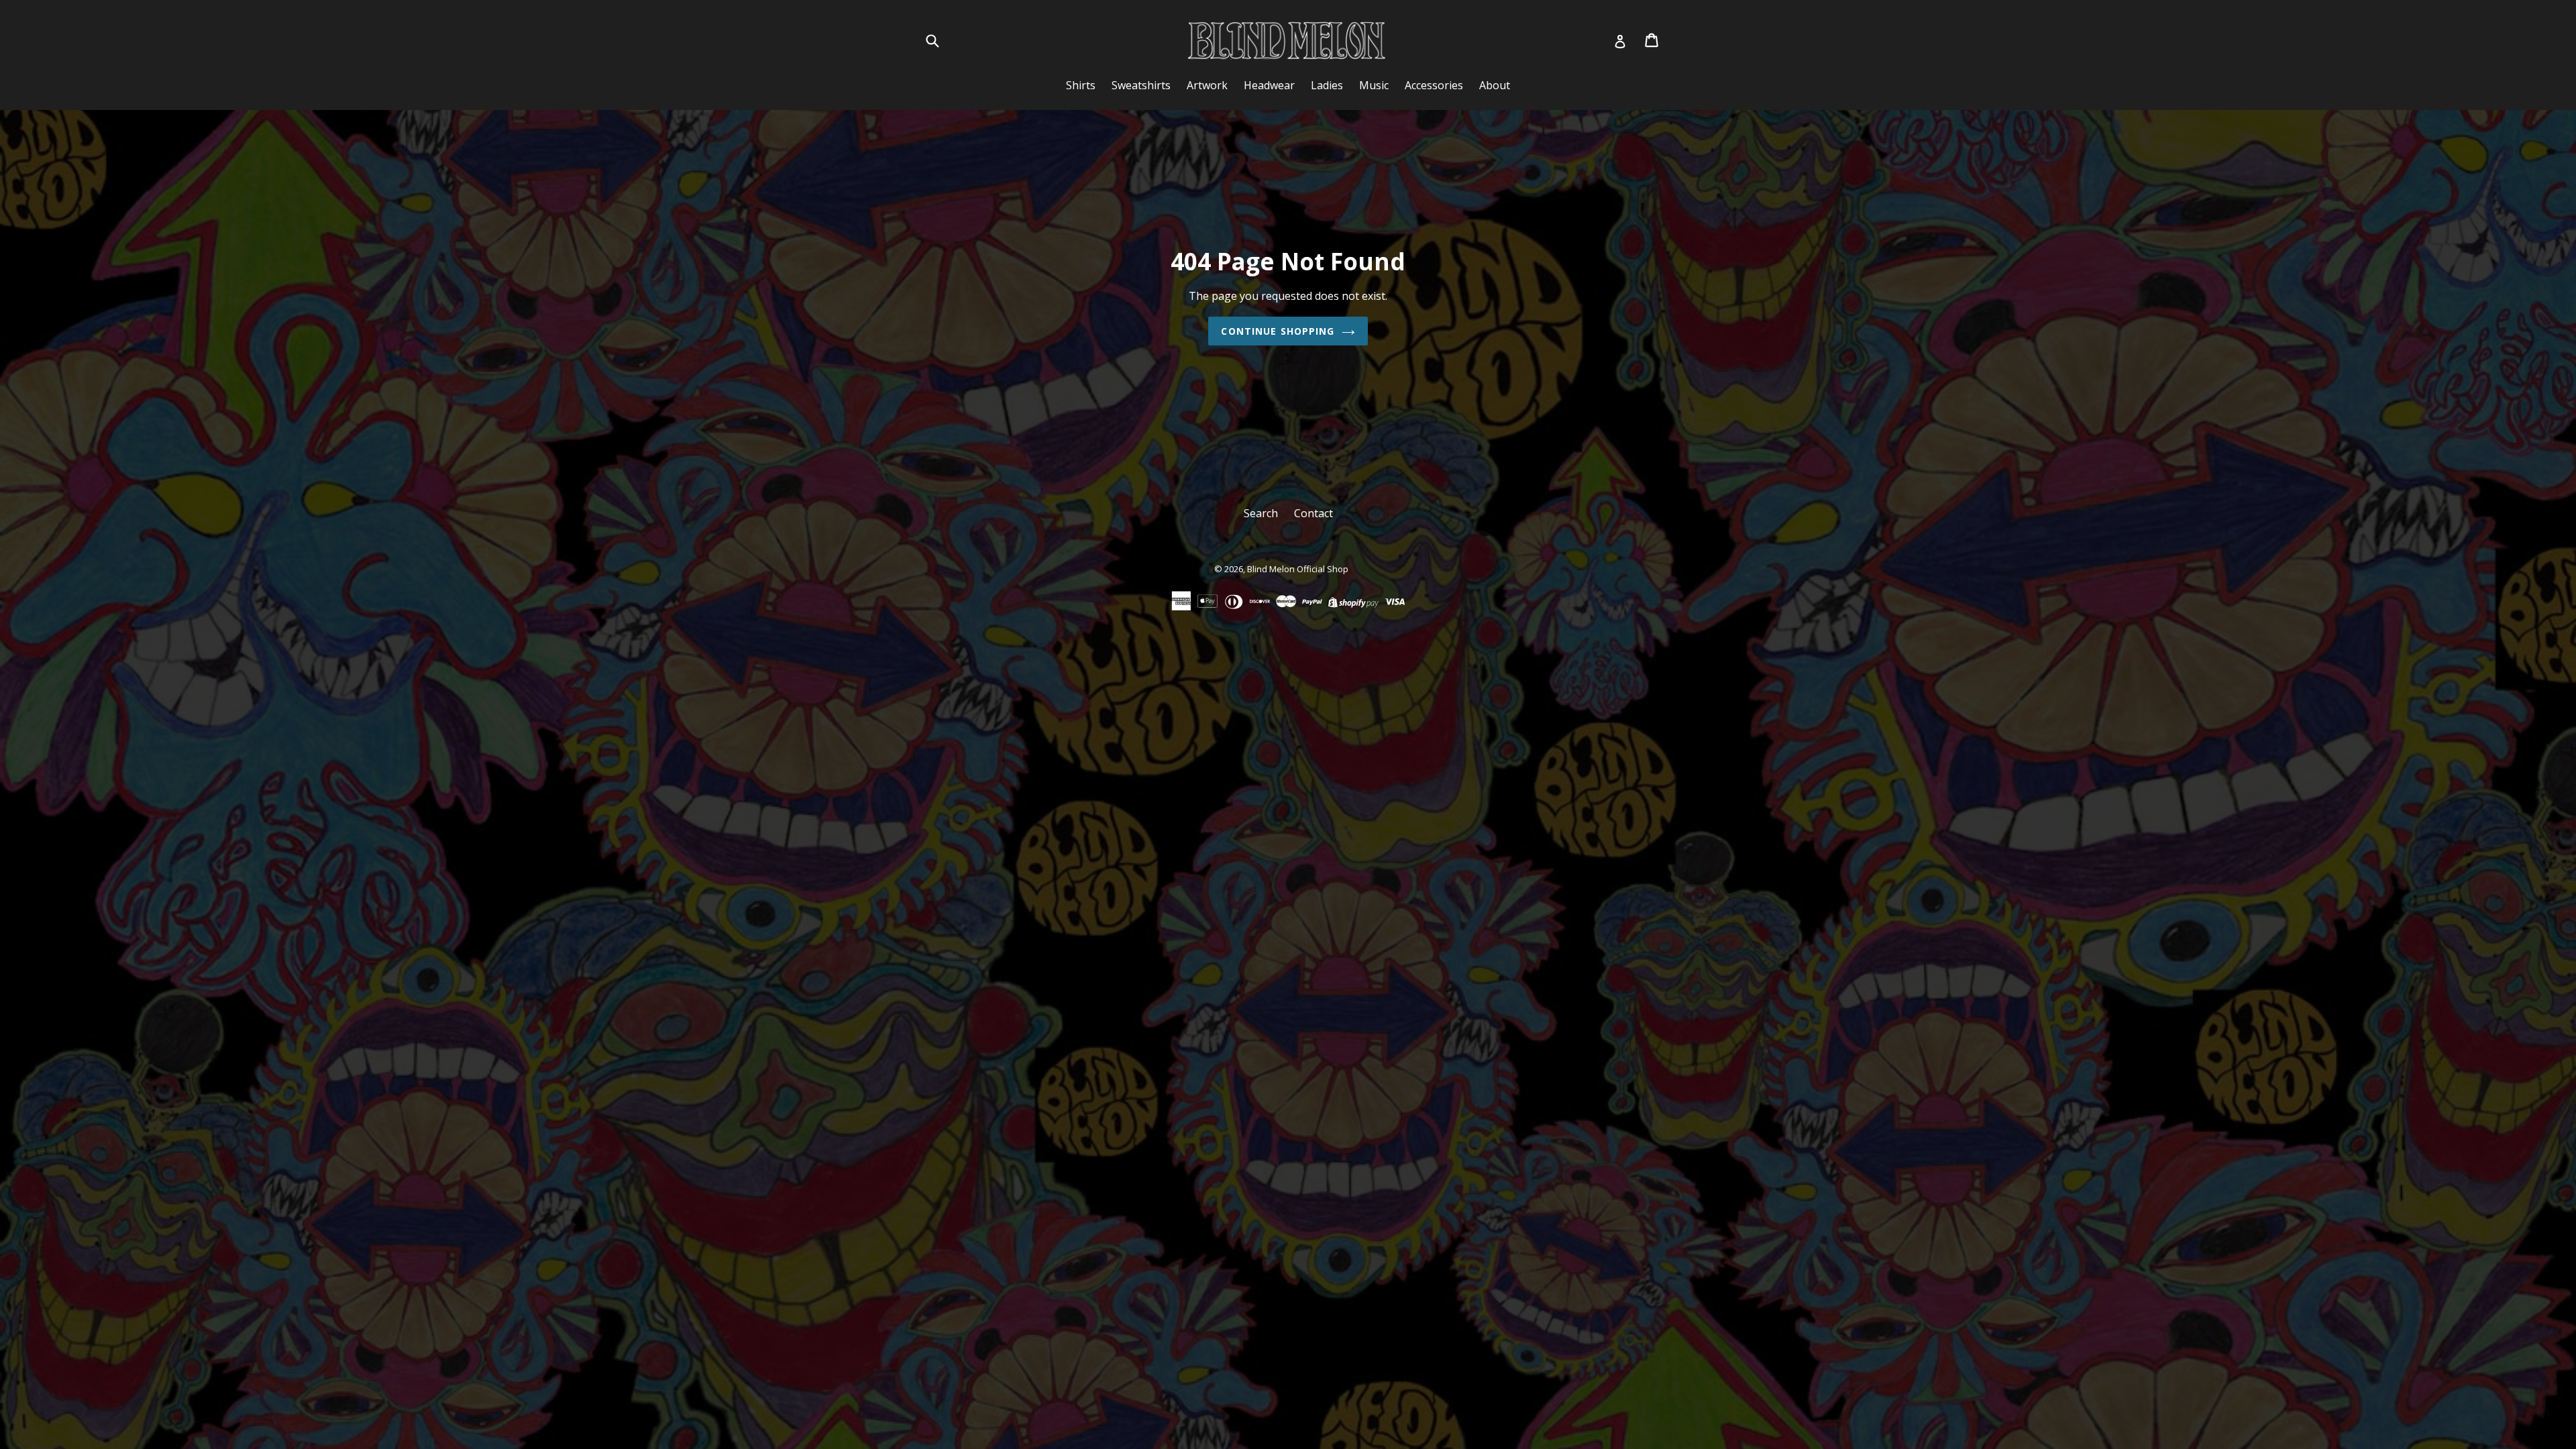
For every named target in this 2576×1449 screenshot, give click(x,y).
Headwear (1269, 85)
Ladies (1327, 85)
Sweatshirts (1141, 85)
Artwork (1207, 85)
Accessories (1434, 85)
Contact (1313, 513)
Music (1374, 85)
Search (1261, 513)
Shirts (1081, 85)
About (1495, 85)
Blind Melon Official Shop (1298, 569)
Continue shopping (1278, 331)
